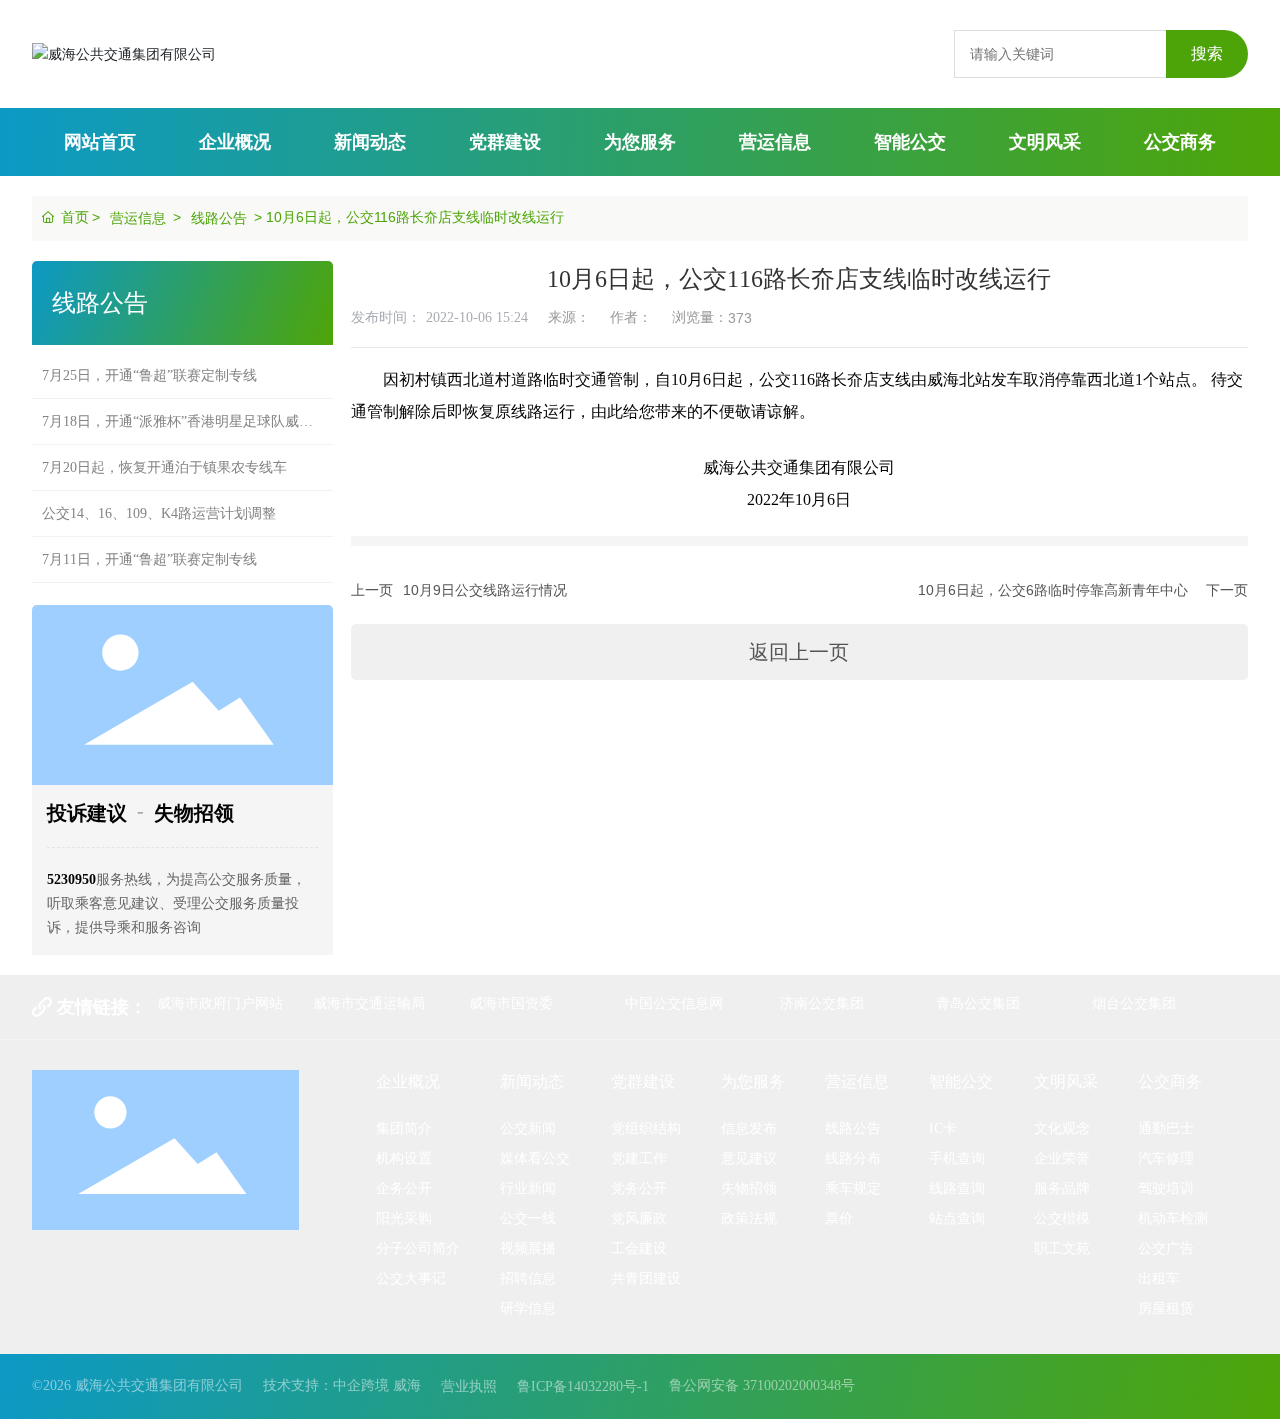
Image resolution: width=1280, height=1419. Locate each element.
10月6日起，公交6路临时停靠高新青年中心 (1053, 590)
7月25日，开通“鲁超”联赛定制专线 (149, 361)
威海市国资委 (511, 1003)
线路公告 (219, 218)
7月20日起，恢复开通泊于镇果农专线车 (164, 453)
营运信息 (138, 218)
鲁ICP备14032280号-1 (583, 1386)
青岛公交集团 (978, 1003)
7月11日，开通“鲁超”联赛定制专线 (149, 545)
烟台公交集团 (1134, 1003)
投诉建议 (87, 813)
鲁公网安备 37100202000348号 (762, 1385)
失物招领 (194, 813)
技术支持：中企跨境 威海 (342, 1385)
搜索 (1207, 53)
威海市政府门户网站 (220, 1003)
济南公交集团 (822, 1003)
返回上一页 (799, 652)
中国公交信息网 (674, 1003)
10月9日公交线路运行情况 (485, 590)
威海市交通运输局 (369, 1003)
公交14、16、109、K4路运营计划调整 (159, 499)
